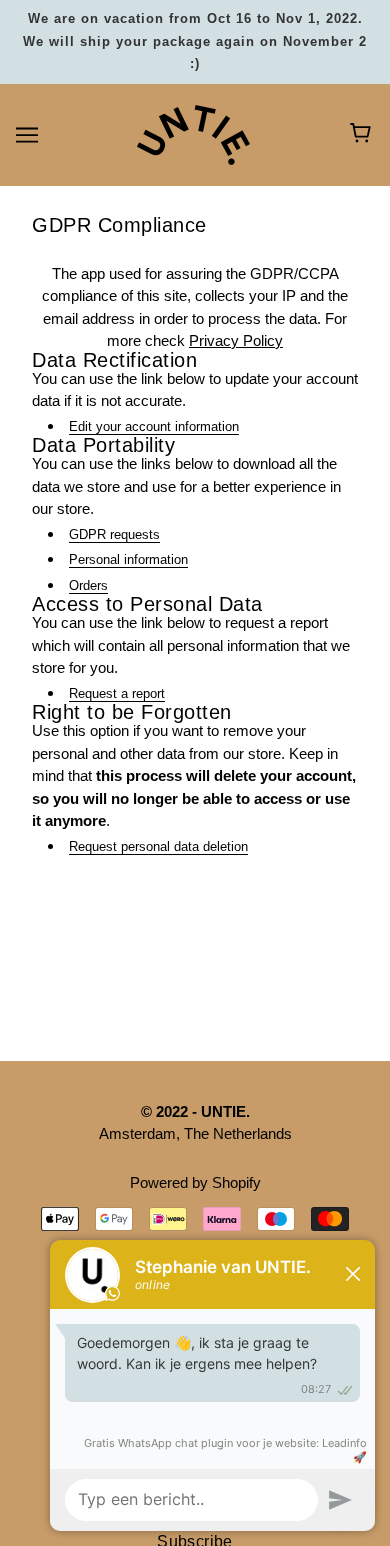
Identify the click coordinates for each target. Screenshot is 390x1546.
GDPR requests (114, 534)
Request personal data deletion (158, 846)
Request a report (117, 693)
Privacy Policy (236, 340)
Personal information (128, 559)
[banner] (193, 132)
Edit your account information (154, 426)
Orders (88, 585)
